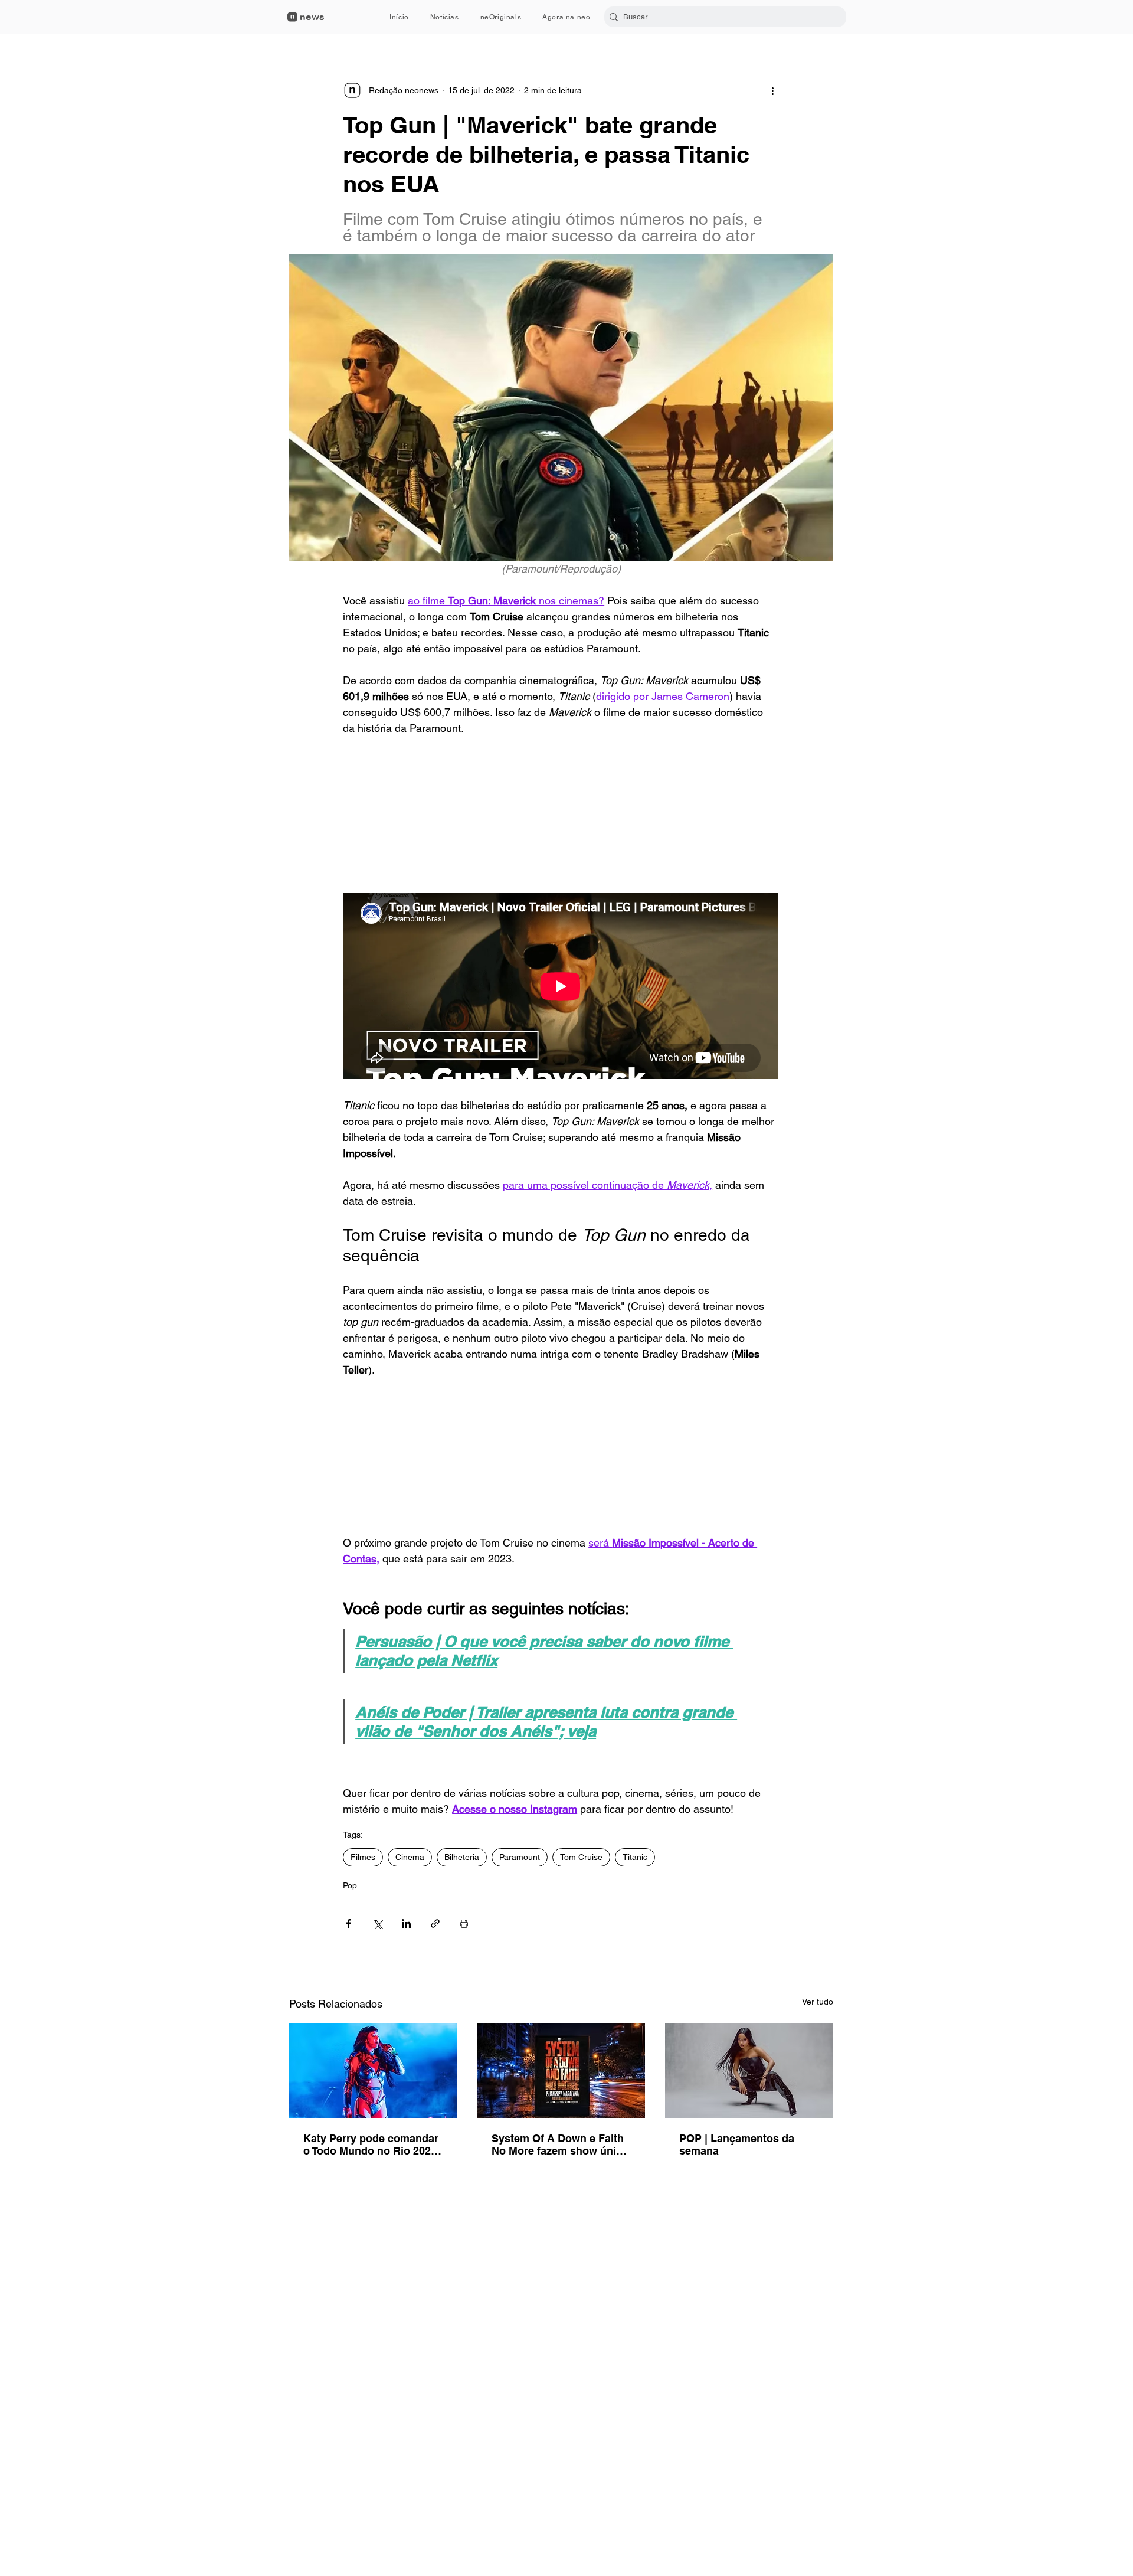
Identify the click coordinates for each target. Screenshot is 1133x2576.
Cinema (410, 1857)
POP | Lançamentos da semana (737, 2145)
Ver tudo (818, 2002)
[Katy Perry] (373, 2071)
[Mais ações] (772, 90)
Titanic (635, 1857)
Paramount (520, 1857)
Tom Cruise (581, 1857)
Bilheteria (462, 1857)
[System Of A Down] (561, 2071)
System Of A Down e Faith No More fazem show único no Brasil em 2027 (560, 2145)
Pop (350, 1885)
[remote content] (561, 815)
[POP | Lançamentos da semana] (749, 2071)
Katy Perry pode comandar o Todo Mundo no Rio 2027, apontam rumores (371, 2145)
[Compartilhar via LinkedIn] (406, 1923)
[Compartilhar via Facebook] (348, 1923)
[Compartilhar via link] (435, 1923)
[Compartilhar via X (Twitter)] (377, 1923)
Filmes (363, 1857)
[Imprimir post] (464, 1923)
